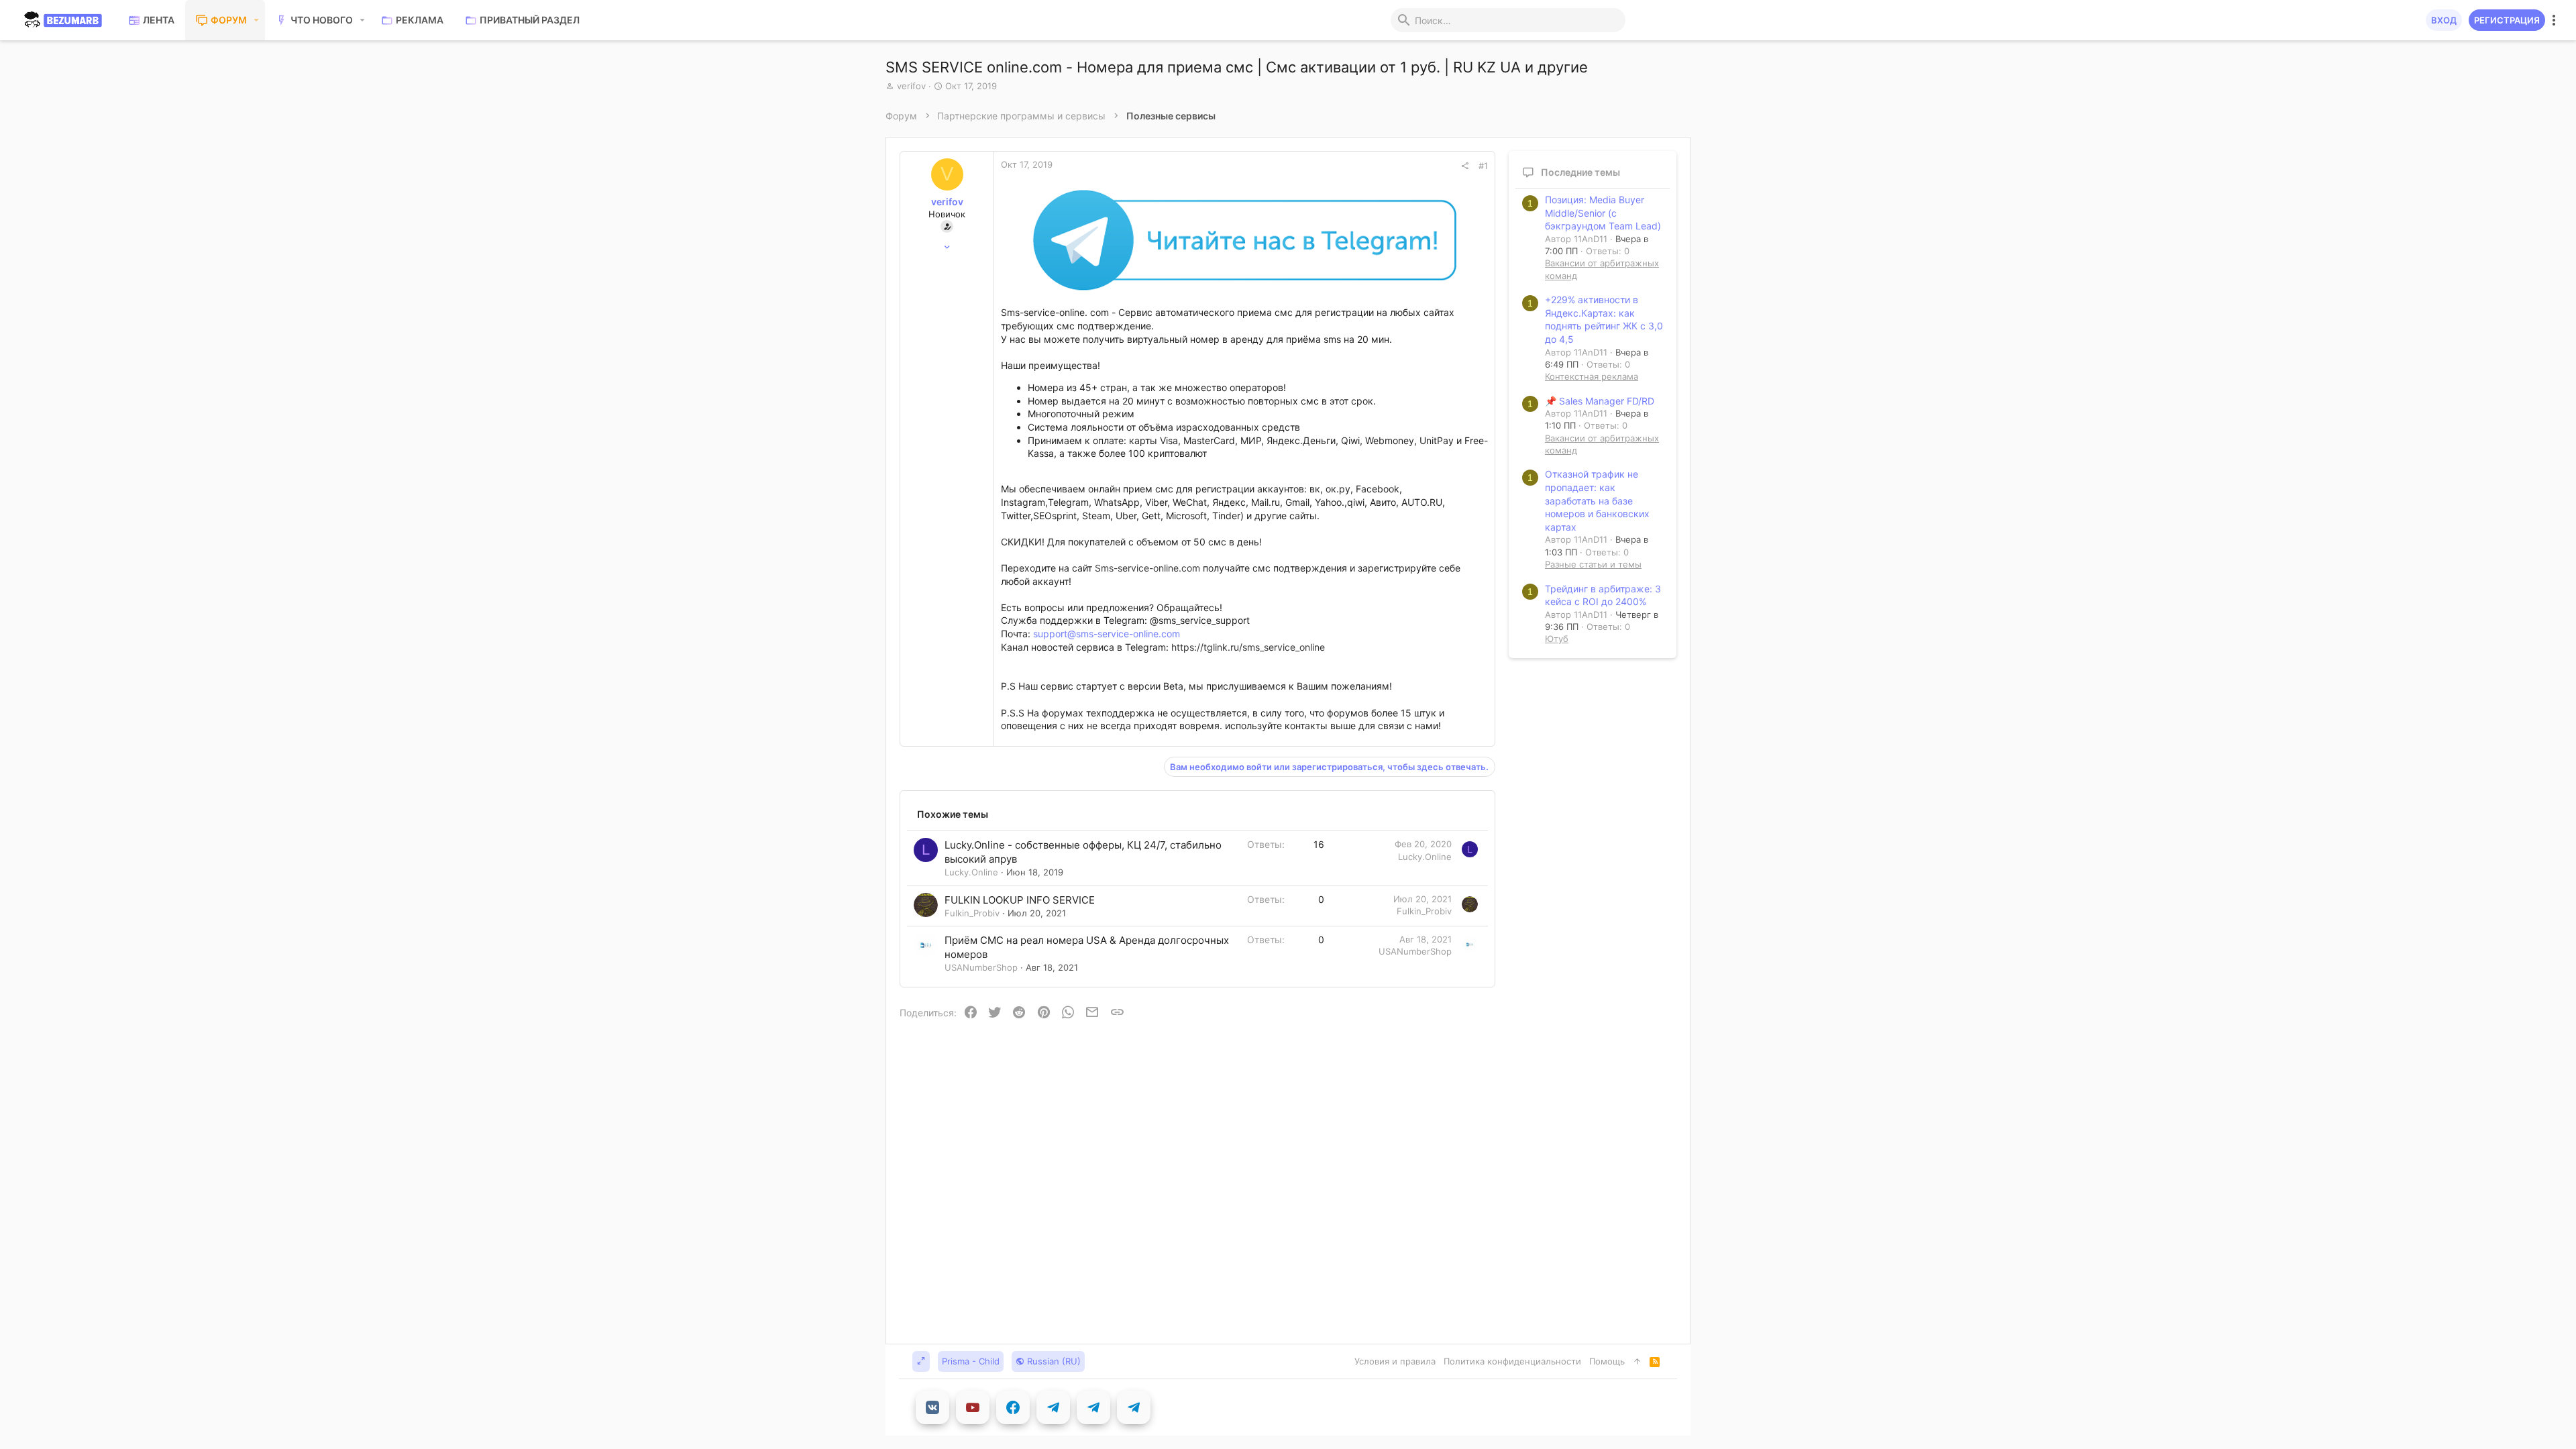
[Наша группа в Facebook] (1013, 1407)
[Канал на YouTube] (973, 1407)
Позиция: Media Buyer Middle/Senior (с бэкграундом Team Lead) (1603, 213)
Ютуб (1557, 639)
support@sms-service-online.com (1107, 634)
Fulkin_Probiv (972, 913)
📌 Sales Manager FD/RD (1600, 401)
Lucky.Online (971, 872)
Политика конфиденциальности (1512, 1361)
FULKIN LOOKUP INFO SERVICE (1020, 900)
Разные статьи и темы (1593, 564)
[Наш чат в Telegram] (1134, 1407)
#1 (1483, 166)
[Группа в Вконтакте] (932, 1407)
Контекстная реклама (1592, 376)
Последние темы (1580, 172)
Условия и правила (1395, 1361)
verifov (911, 86)
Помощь (1607, 1361)
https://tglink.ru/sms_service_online (1248, 647)
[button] (257, 20)
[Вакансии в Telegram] (1093, 1407)
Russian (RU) (1053, 1361)
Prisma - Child (971, 1361)
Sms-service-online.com (1147, 568)
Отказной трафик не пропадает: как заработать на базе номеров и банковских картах (1597, 500)
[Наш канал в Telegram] (1053, 1407)
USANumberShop (981, 967)
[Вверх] (1637, 1361)
